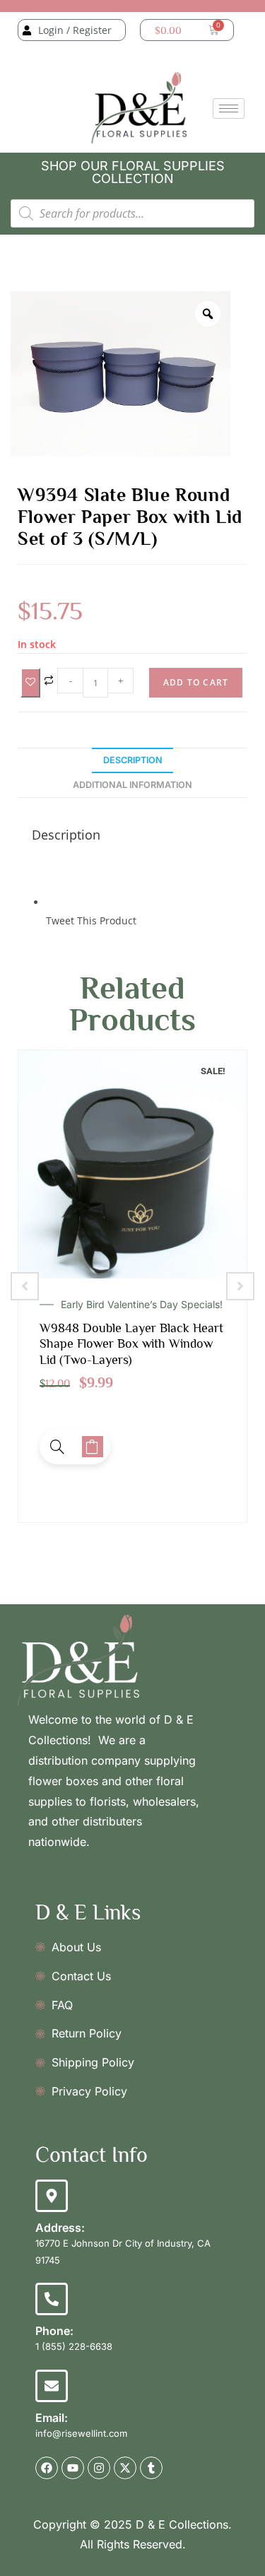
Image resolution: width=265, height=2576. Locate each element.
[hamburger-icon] (229, 108)
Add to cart (196, 682)
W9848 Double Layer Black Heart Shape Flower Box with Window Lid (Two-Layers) (131, 1344)
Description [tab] (133, 760)
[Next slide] (240, 1286)
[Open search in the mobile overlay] (132, 213)
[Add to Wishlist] (30, 682)
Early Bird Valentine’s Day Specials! (142, 1305)
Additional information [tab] (132, 785)
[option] (120, 374)
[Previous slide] (25, 1286)
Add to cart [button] (93, 1447)
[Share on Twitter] (47, 902)
